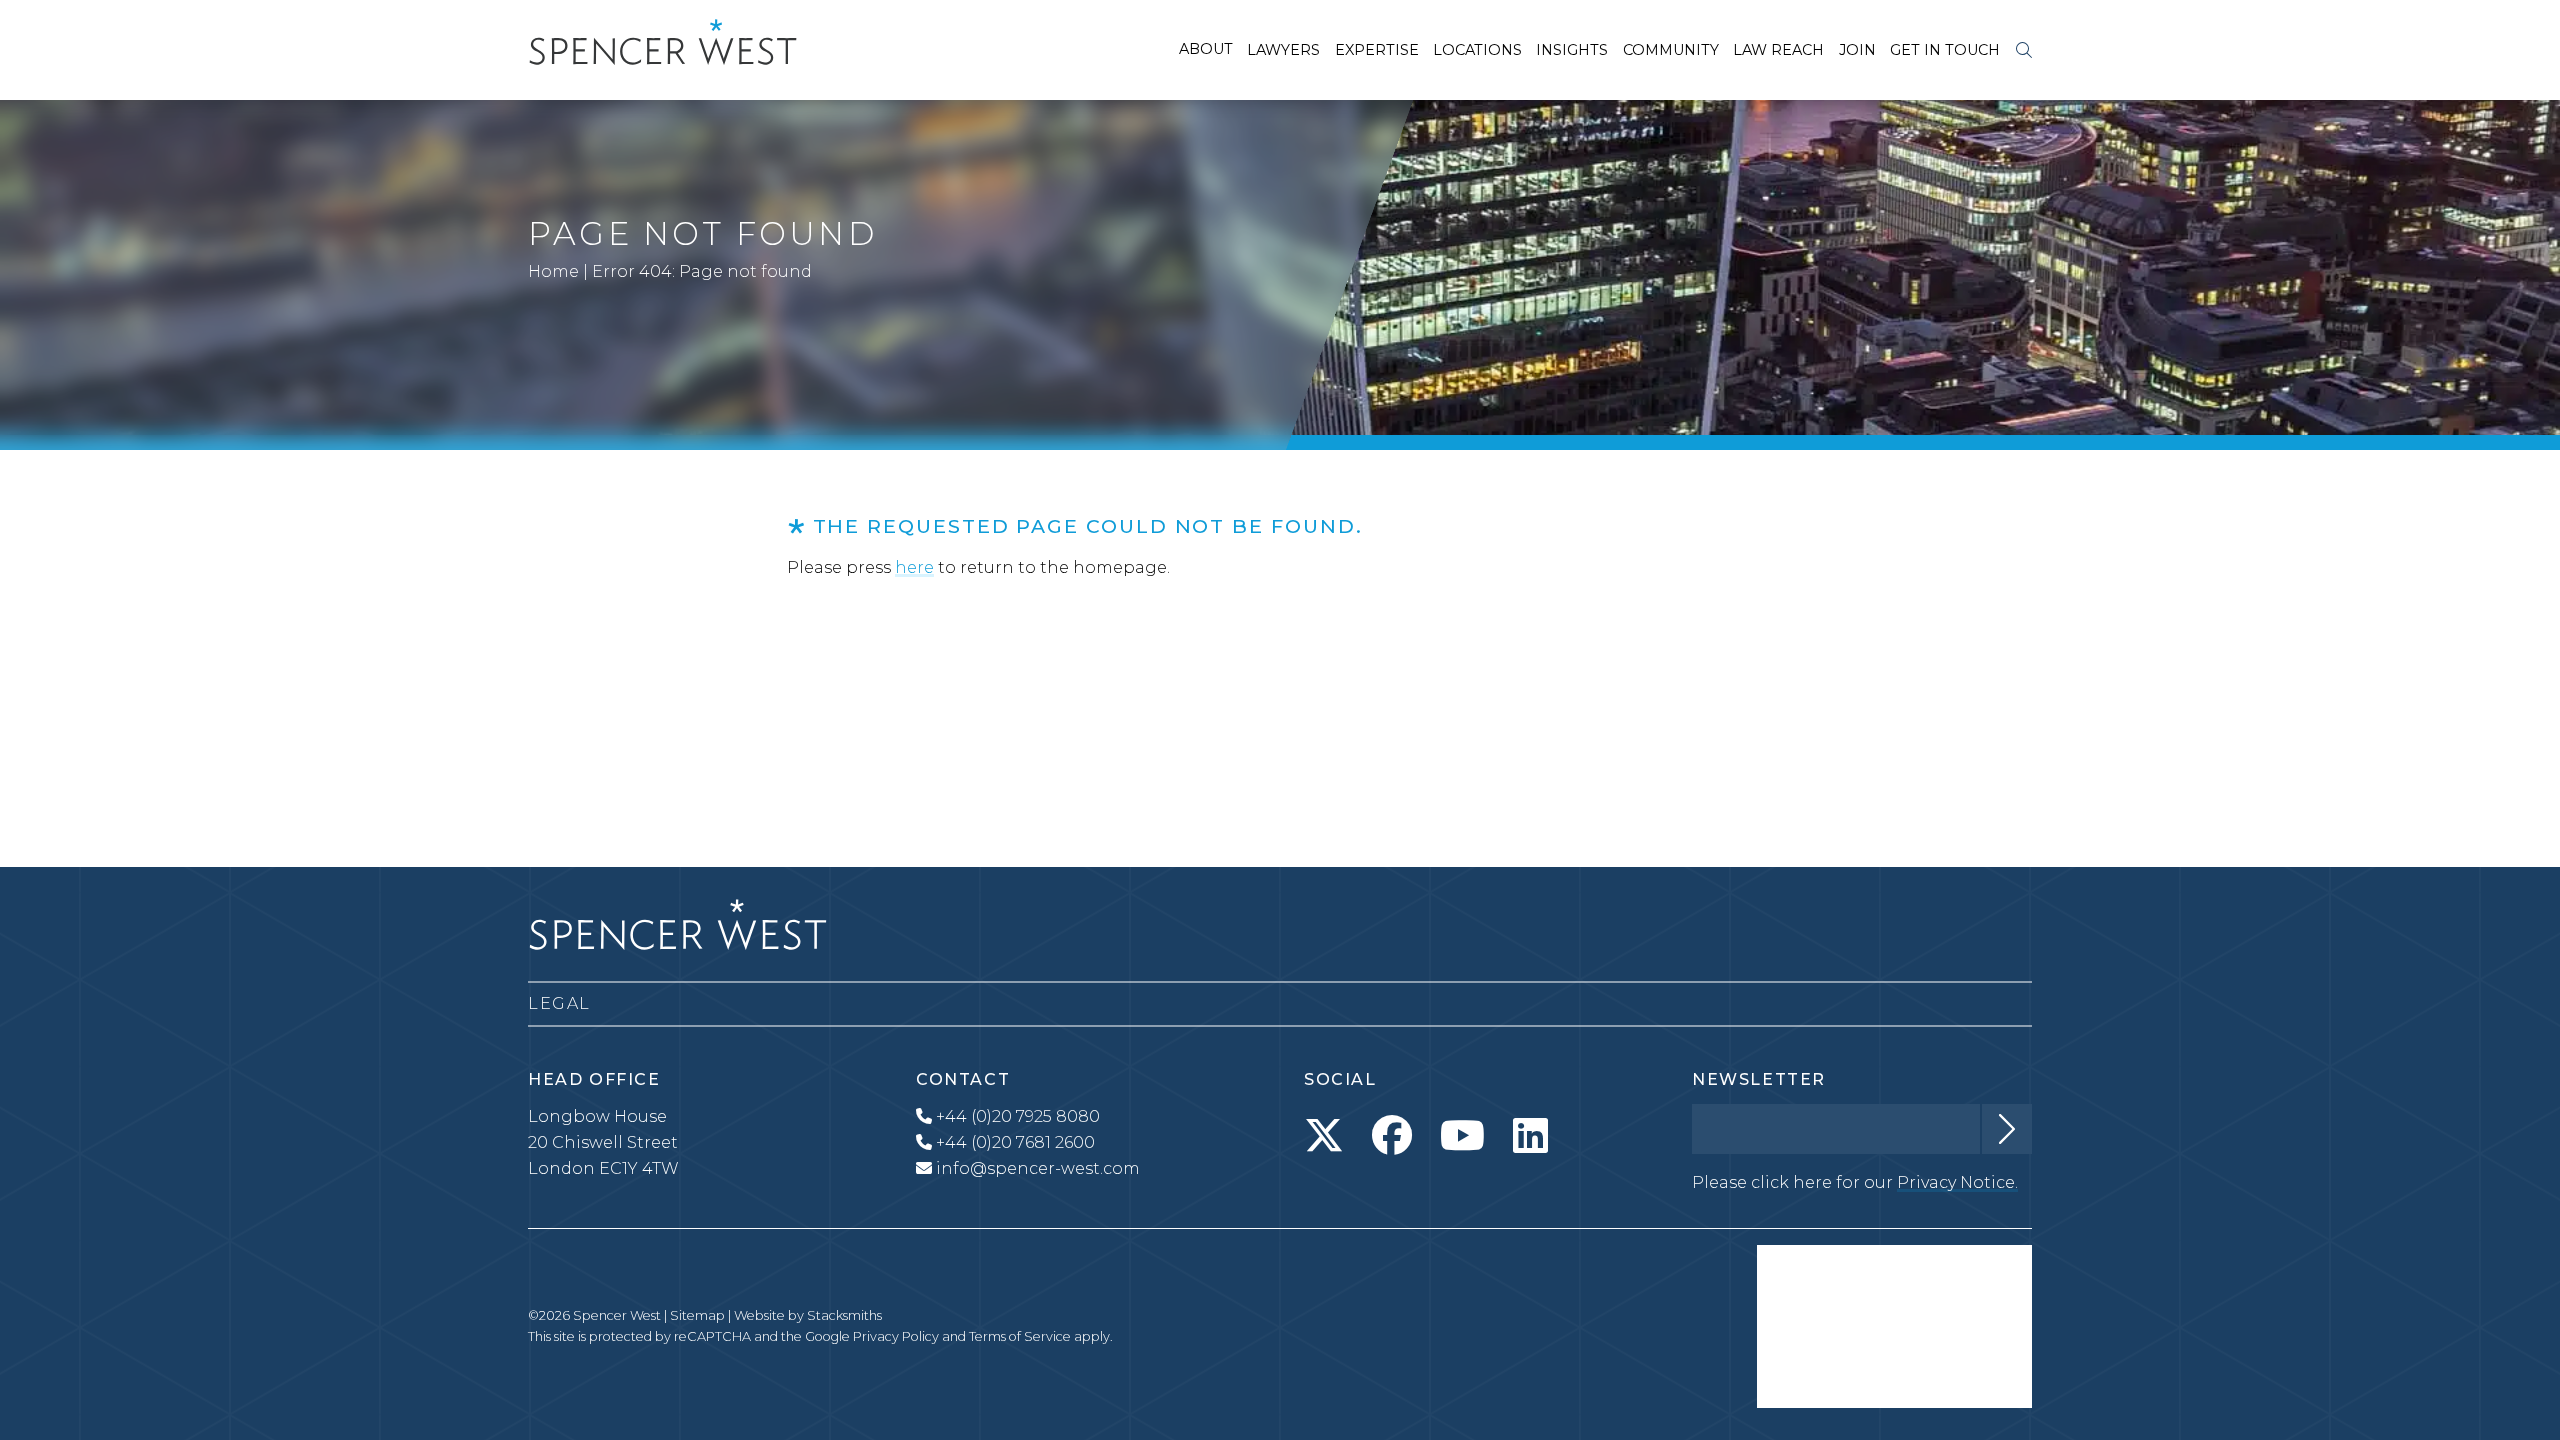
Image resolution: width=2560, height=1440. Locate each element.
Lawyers (1283, 50)
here (914, 567)
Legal (559, 1003)
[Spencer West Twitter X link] (1324, 1136)
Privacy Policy (896, 1336)
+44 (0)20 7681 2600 (1013, 1142)
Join (1857, 50)
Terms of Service (1020, 1336)
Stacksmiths (844, 1315)
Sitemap (697, 1315)
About (1206, 49)
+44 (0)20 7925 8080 (1016, 1116)
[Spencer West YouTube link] (1462, 1136)
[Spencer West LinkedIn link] (1530, 1136)
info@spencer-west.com (1038, 1168)
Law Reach (1778, 50)
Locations (1477, 50)
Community (1671, 50)
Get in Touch (1945, 50)
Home (553, 271)
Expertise (1377, 50)
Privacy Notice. (1957, 1182)
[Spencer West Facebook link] (1392, 1136)
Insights (1572, 50)
